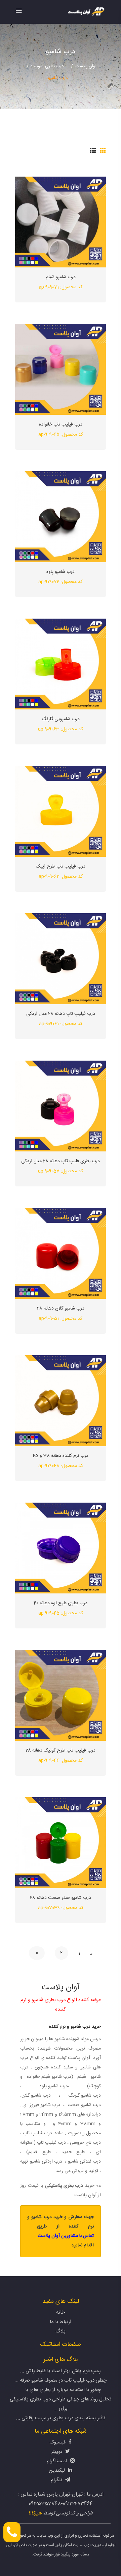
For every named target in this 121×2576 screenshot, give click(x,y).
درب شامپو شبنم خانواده (49, 2077)
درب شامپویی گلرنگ (61, 719)
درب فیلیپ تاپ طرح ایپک (61, 867)
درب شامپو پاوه (61, 572)
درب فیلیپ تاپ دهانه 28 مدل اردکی (61, 1014)
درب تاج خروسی (85, 2143)
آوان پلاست (86, 66)
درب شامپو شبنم (61, 277)
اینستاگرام (58, 2461)
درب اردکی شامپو (46, 2162)
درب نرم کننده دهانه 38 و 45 (61, 1456)
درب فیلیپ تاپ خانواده (61, 425)
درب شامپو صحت (84, 2105)
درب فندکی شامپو (84, 2162)
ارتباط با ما (61, 2322)
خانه (61, 2312)
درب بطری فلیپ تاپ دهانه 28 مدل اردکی (61, 1161)
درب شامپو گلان (36, 2096)
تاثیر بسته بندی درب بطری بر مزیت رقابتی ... (61, 2418)
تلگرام (57, 2480)
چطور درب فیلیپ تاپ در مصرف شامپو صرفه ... (61, 2380)
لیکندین (57, 2471)
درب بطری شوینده (47, 66)
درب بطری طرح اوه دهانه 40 (61, 1603)
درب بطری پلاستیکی (64, 2186)
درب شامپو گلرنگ (85, 2096)
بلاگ (61, 2331)
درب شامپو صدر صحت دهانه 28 (61, 1898)
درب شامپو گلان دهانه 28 (61, 1309)
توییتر (57, 2452)
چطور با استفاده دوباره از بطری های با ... (61, 2390)
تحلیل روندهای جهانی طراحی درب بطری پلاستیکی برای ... (61, 2404)
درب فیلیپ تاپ (51, 2143)
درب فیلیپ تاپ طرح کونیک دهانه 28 (61, 1751)
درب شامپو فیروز (45, 2105)
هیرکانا (35, 2513)
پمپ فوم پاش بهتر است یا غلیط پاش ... (61, 2371)
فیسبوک (58, 2442)
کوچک (95, 2086)
